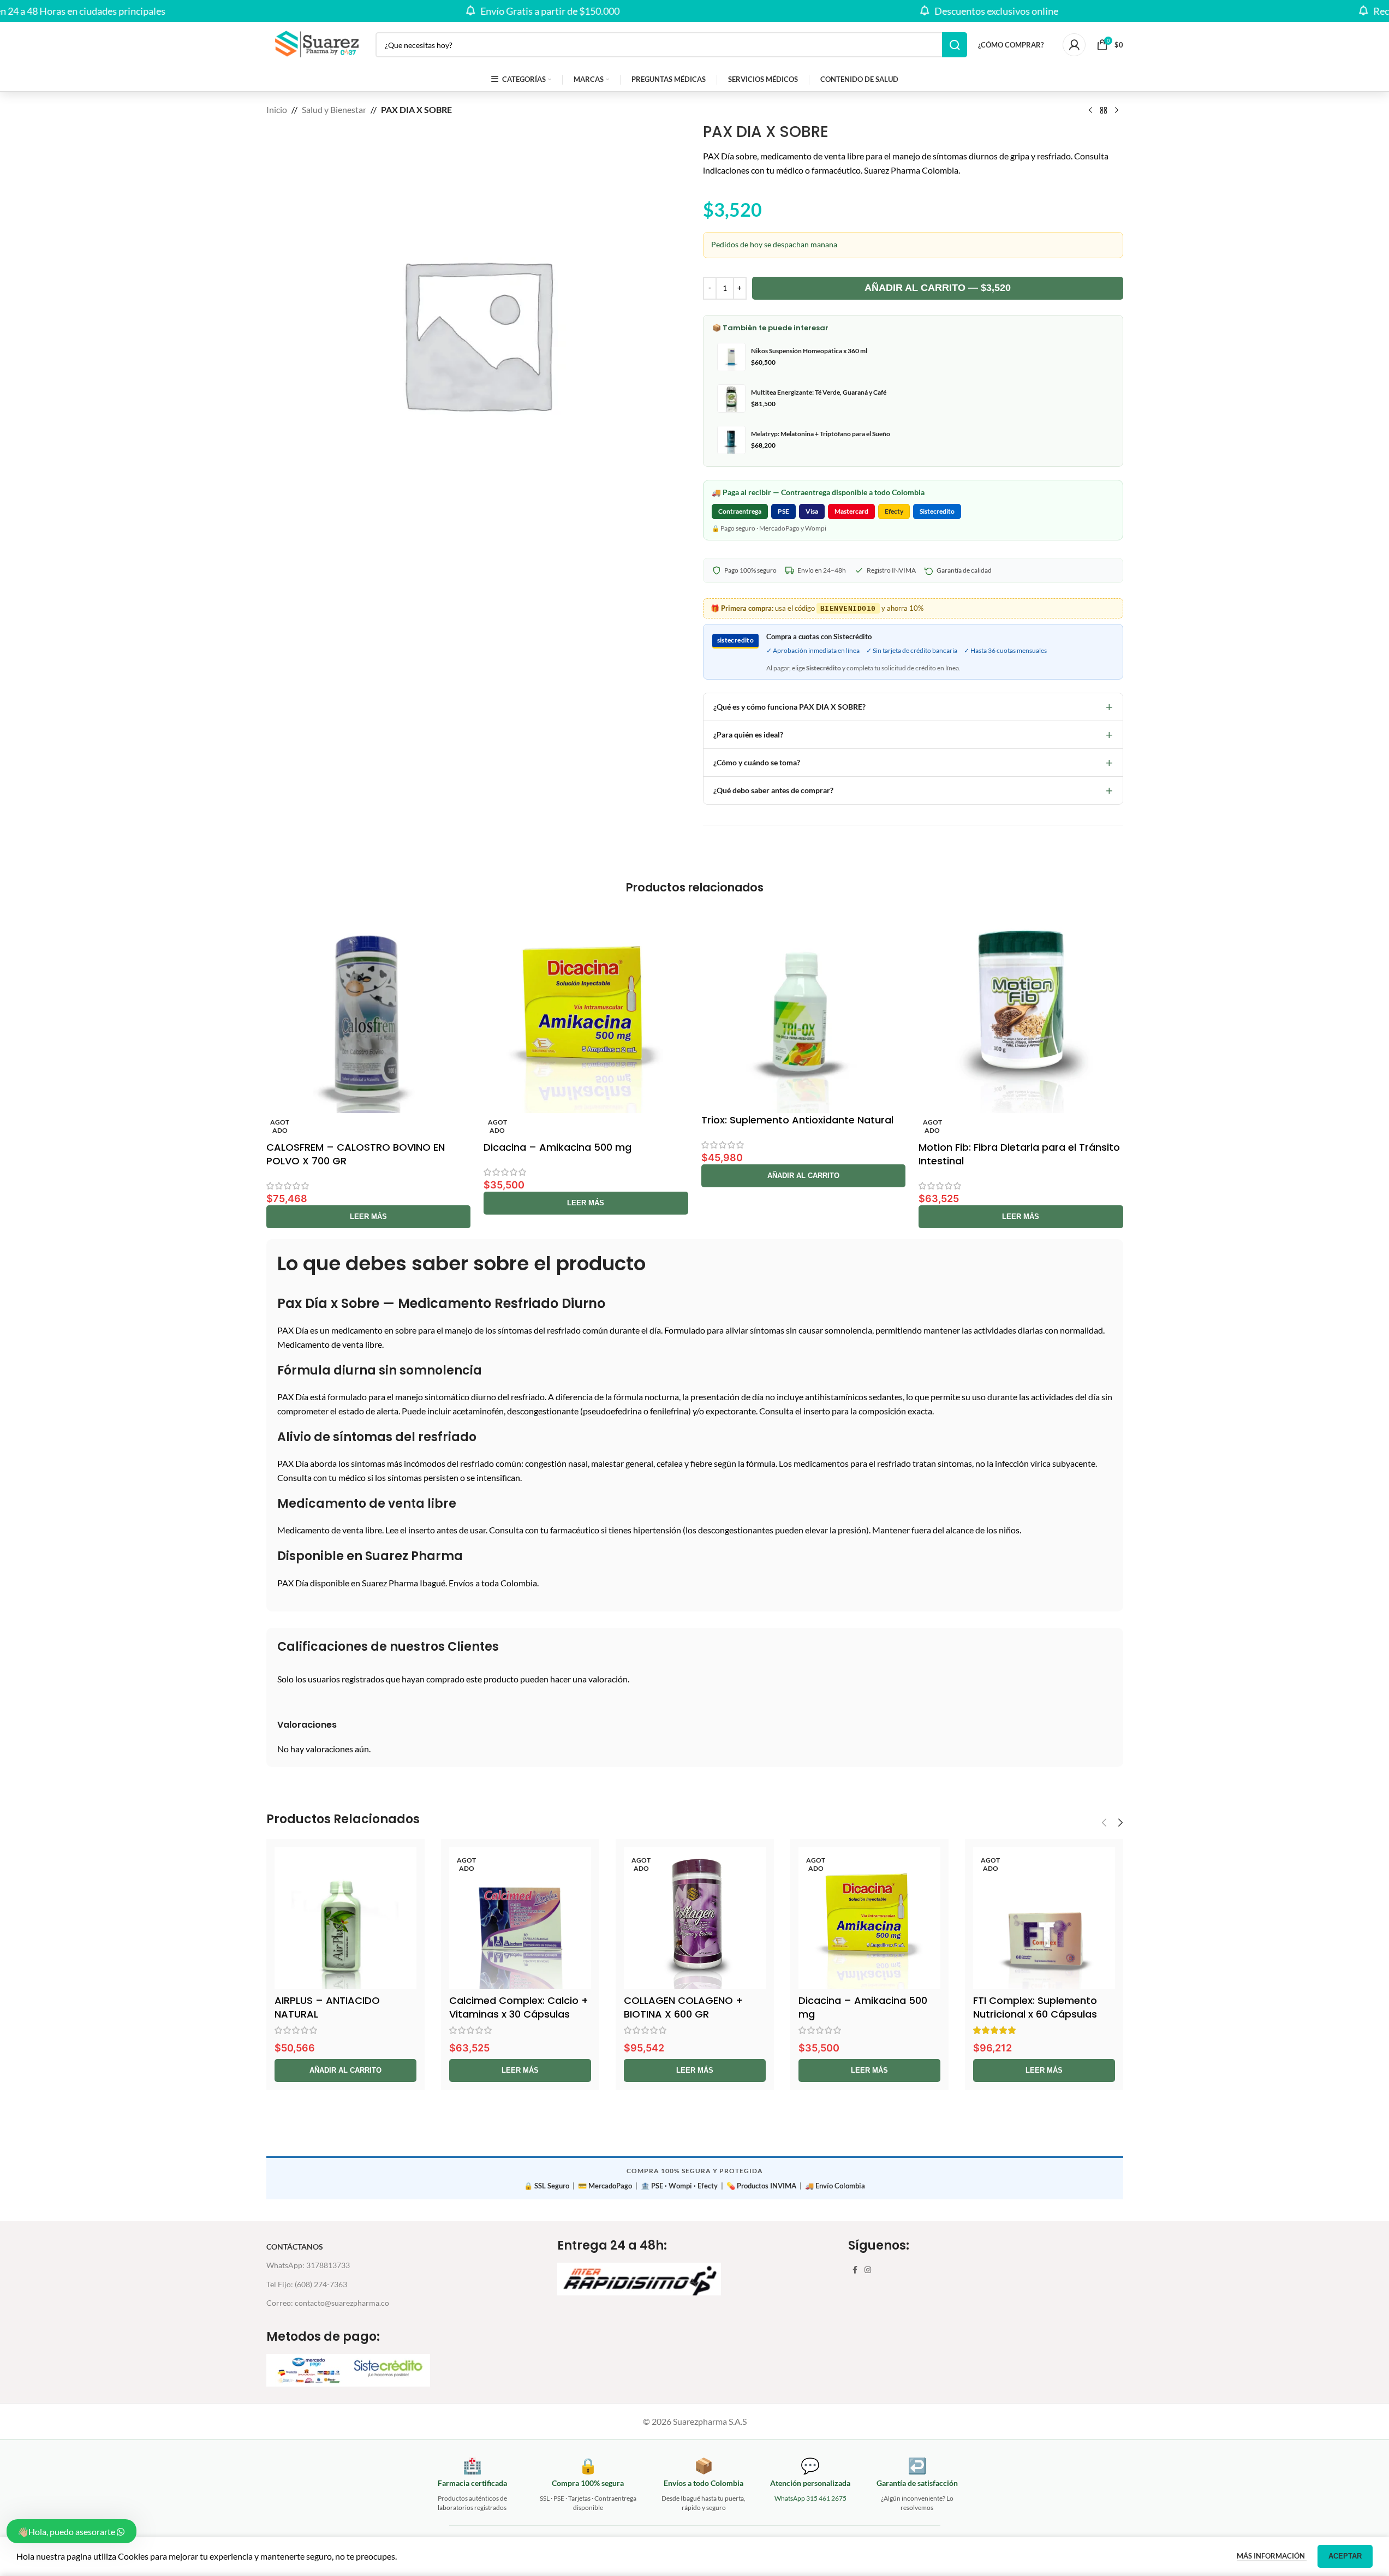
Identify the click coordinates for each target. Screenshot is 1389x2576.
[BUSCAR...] (955, 45)
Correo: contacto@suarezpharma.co (328, 2303)
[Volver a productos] (1104, 111)
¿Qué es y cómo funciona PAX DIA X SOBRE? (913, 707)
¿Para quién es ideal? (913, 734)
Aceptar (1345, 2556)
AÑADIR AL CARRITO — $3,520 (938, 288)
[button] (804, 1176)
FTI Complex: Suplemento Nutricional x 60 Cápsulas (1035, 2007)
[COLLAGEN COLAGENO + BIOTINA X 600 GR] (695, 1918)
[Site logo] (315, 43)
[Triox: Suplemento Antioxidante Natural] (804, 1011)
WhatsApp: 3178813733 (308, 2265)
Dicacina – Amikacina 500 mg (558, 1147)
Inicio (277, 109)
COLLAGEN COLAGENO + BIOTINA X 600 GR (683, 2007)
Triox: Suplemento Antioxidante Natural (797, 1120)
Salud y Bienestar (334, 109)
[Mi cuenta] (1074, 45)
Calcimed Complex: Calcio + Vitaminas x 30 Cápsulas (519, 2007)
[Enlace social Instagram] (868, 2270)
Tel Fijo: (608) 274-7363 (307, 2284)
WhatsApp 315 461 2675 (810, 2498)
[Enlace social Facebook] (855, 2270)
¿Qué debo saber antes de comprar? (913, 790)
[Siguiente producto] (1117, 111)
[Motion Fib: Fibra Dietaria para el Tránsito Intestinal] (1021, 1011)
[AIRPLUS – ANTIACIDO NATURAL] (345, 1918)
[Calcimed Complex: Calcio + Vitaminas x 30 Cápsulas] (520, 1918)
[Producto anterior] (1090, 111)
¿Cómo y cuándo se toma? (913, 762)
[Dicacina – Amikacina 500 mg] (586, 1011)
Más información (1272, 2556)
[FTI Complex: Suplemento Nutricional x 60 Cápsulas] (1044, 1918)
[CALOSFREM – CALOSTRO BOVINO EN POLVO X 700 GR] (369, 1011)
